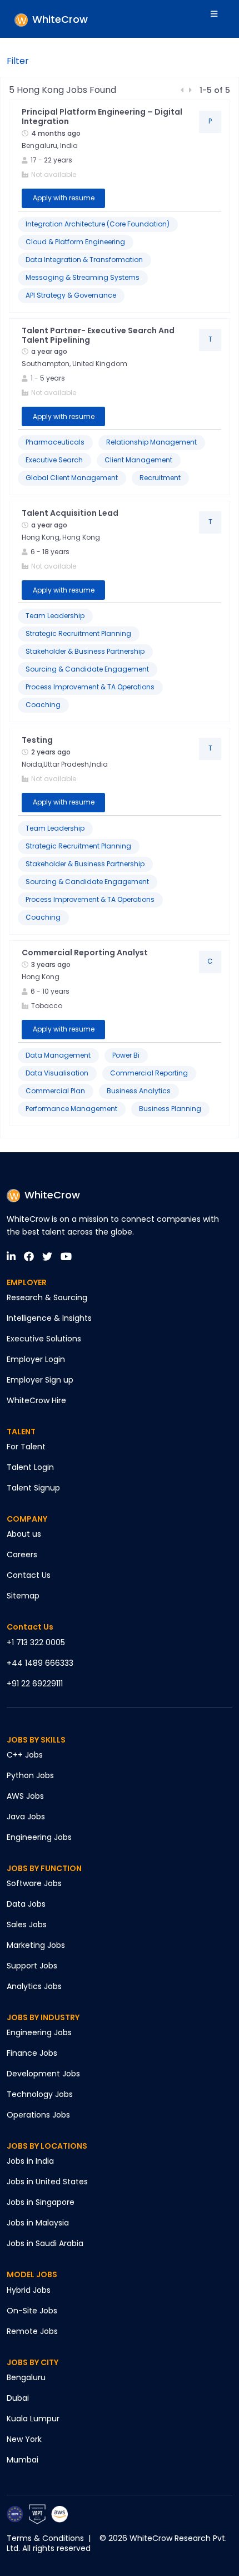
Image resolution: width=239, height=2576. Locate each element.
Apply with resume (64, 198)
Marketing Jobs (36, 1945)
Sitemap (23, 1596)
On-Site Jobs (32, 2311)
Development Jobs (43, 2074)
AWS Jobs (25, 1796)
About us (24, 1534)
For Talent (26, 1447)
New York (24, 2439)
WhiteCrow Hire (36, 1400)
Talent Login (30, 1467)
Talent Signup (33, 1488)
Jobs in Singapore (41, 2202)
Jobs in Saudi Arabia (45, 2243)
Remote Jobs (32, 2331)
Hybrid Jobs (29, 2290)
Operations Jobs (38, 2115)
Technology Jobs (40, 2094)
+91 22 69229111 (35, 1684)
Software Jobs (34, 1883)
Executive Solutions (44, 1339)
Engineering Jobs (39, 1837)
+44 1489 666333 (40, 1663)
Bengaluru (26, 2377)
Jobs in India (30, 2161)
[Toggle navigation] (221, 19)
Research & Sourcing (47, 1297)
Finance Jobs (32, 2053)
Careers (22, 1555)
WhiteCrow (52, 1195)
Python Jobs (30, 1775)
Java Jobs (26, 1817)
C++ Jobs (25, 1755)
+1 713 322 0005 (36, 1642)
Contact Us (29, 1575)
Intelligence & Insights (49, 1318)
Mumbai (23, 2460)
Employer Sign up (40, 1380)
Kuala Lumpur (33, 2419)
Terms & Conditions (45, 2538)
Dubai (18, 2398)
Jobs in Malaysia (38, 2223)
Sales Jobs (27, 1924)
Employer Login (36, 1359)
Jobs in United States (47, 2182)
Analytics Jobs (34, 1986)
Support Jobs (32, 1966)
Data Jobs (26, 1904)
